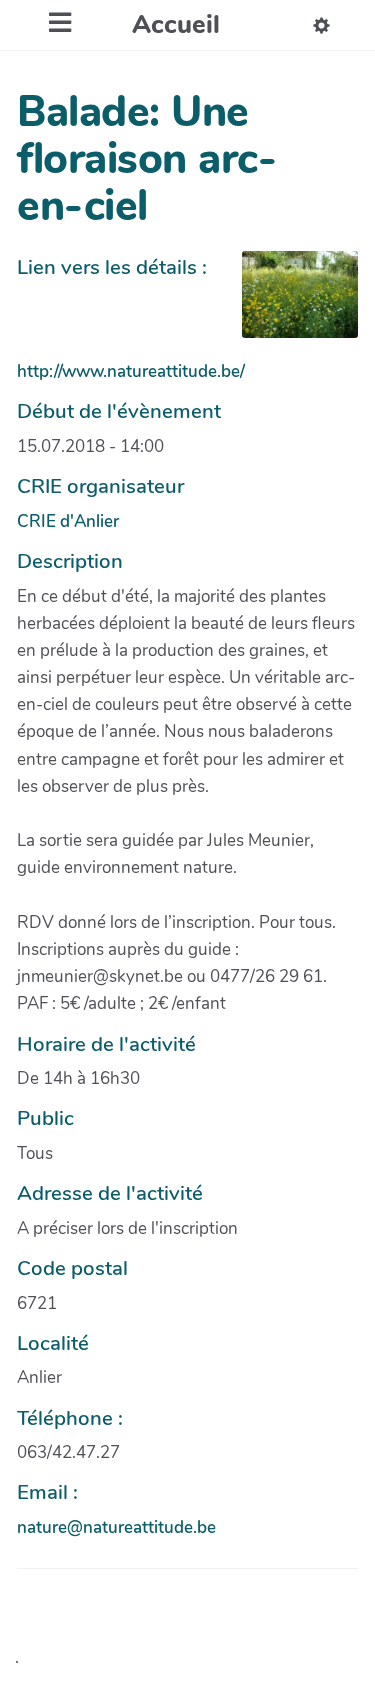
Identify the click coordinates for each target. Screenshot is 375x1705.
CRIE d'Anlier (68, 521)
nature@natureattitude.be (116, 1527)
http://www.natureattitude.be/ (131, 371)
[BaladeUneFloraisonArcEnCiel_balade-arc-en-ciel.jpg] (290, 304)
